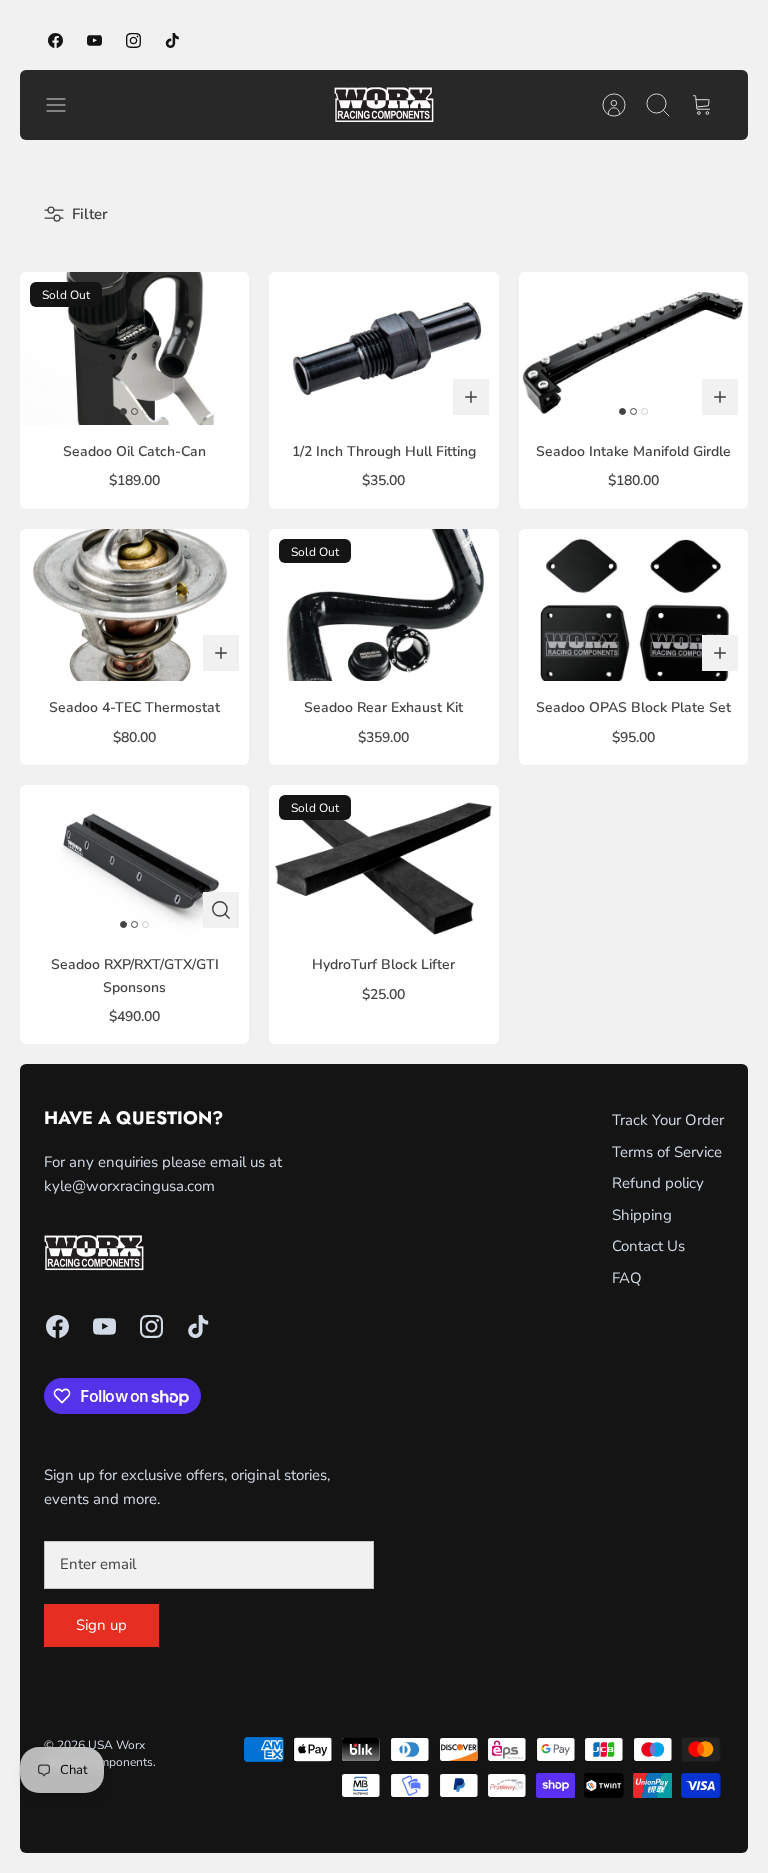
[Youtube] (94, 40)
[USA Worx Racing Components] (384, 105)
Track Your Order (668, 1120)
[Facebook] (55, 40)
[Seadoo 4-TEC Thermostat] (134, 605)
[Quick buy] (221, 910)
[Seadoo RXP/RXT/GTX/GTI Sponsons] (134, 861)
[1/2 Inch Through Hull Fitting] (383, 348)
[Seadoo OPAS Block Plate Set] (633, 605)
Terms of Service (667, 1152)
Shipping (642, 1215)
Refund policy (658, 1183)
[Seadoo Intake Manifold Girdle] (633, 348)
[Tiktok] (172, 40)
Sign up (101, 1625)
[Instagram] (133, 40)
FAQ (627, 1278)
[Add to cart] (471, 397)
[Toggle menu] (66, 105)
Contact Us (648, 1246)
